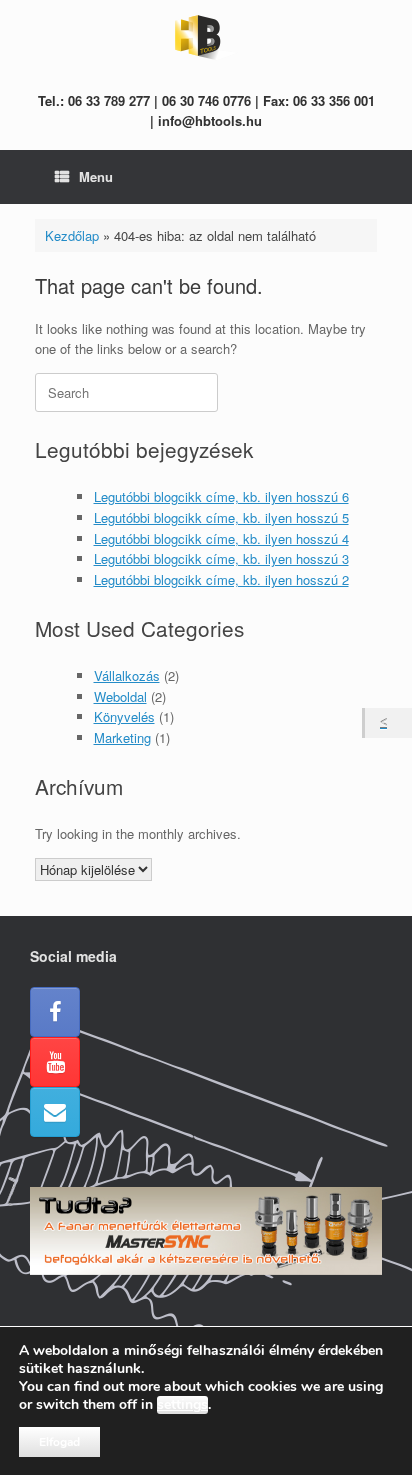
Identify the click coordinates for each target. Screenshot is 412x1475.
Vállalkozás (127, 675)
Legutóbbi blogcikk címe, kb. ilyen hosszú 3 (221, 558)
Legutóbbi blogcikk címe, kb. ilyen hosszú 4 (221, 538)
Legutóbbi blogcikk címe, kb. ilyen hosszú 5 (221, 517)
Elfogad (59, 1442)
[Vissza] (388, 723)
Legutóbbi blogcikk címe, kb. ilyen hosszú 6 (221, 496)
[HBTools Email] (55, 1112)
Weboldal (120, 696)
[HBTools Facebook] (55, 1012)
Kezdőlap (72, 235)
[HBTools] (206, 38)
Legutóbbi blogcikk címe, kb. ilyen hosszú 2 (221, 579)
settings (182, 1405)
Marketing (122, 737)
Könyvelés (124, 716)
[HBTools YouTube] (55, 1062)
